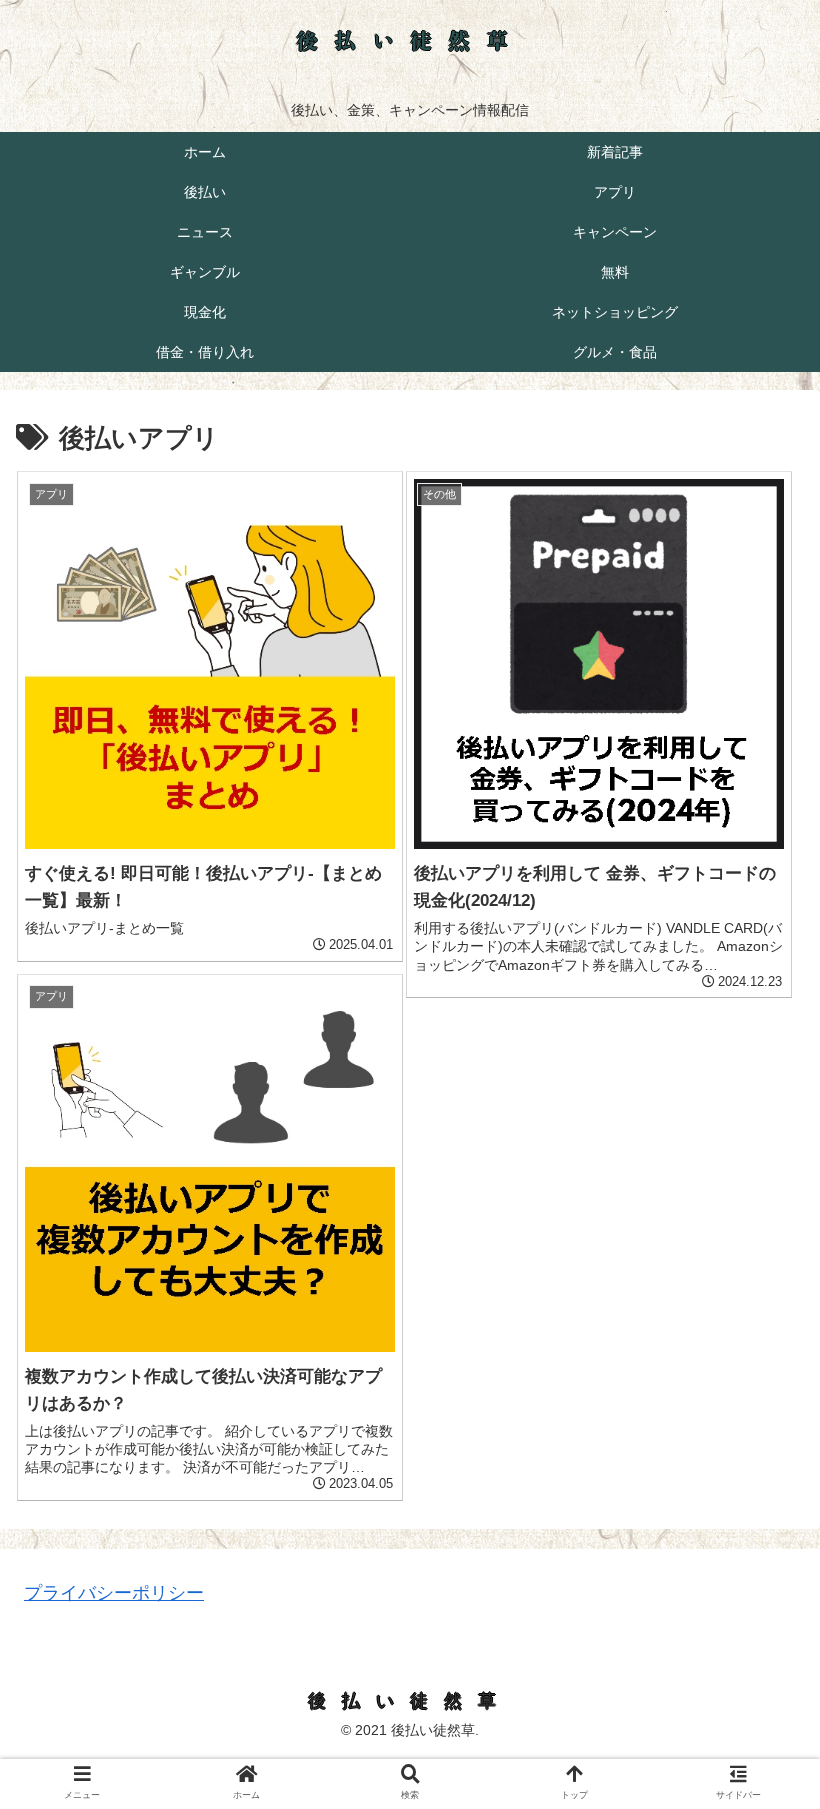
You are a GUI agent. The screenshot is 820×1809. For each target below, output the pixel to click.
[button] (758, 1654)
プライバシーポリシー (114, 1593)
